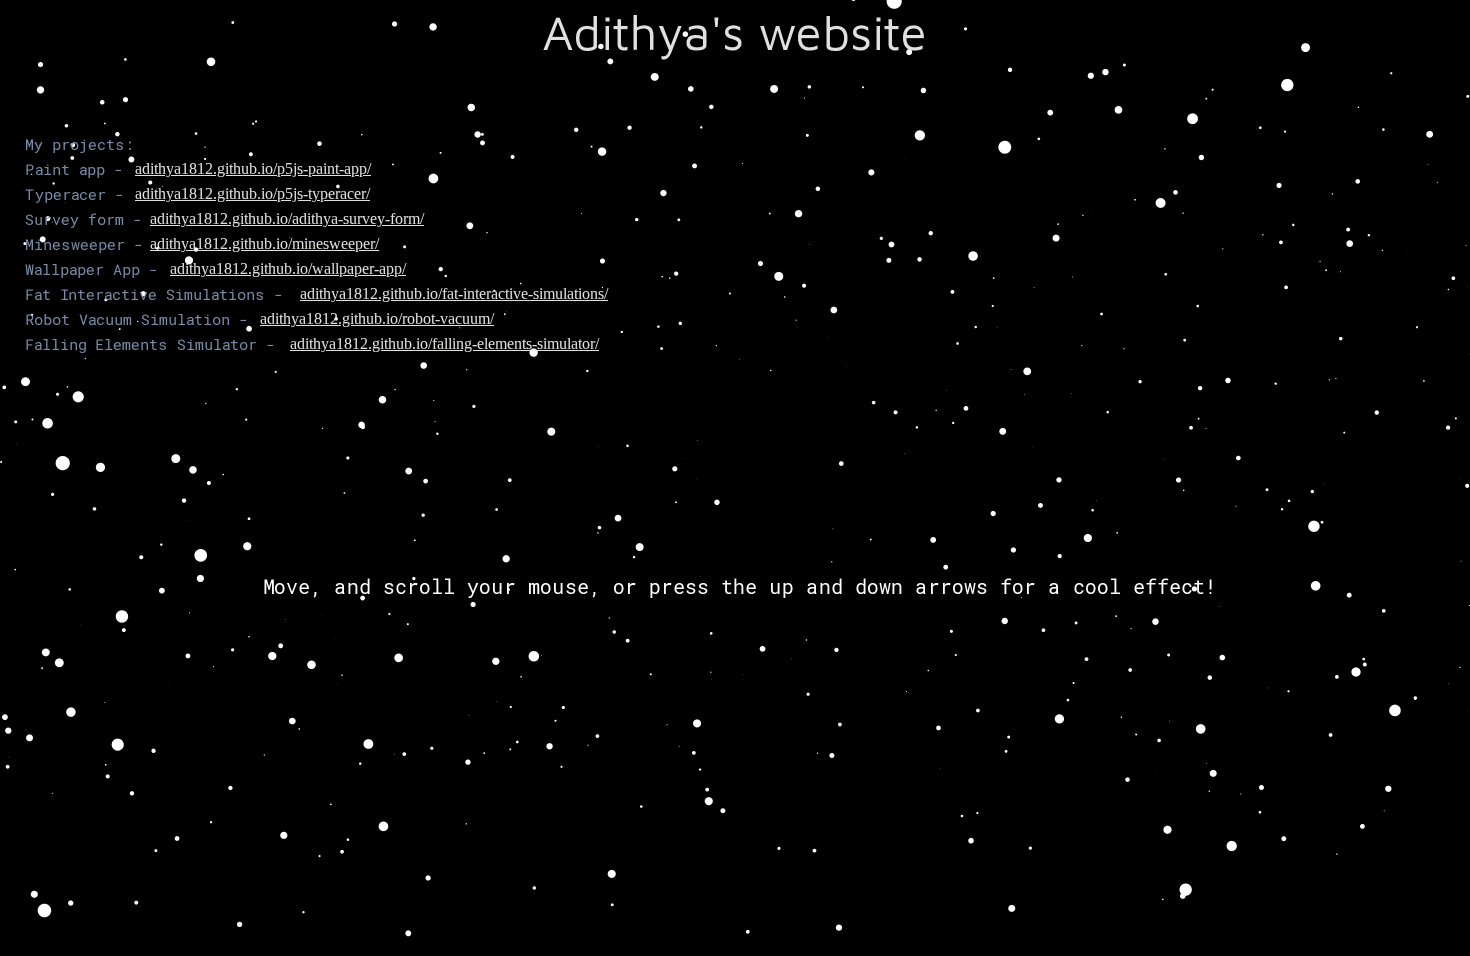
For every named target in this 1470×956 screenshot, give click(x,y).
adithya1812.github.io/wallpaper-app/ (288, 268)
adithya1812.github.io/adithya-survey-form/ (287, 218)
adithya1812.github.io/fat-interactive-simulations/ (454, 293)
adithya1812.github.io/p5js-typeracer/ (252, 193)
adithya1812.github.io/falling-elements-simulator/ (444, 343)
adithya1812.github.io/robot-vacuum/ (377, 318)
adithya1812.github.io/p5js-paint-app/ (253, 168)
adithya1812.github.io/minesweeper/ (264, 243)
